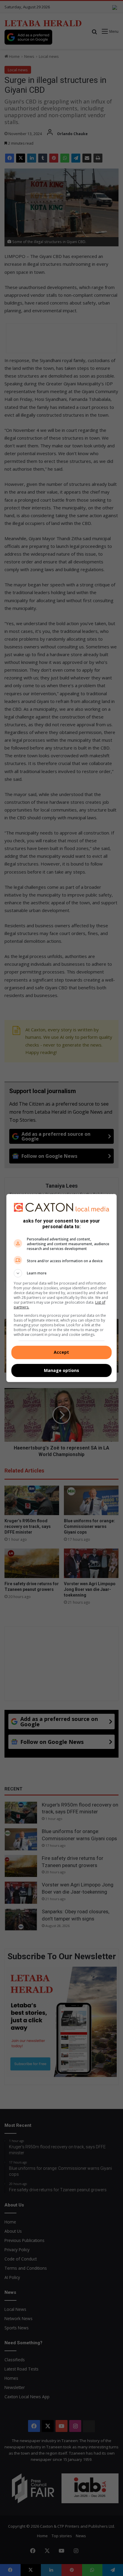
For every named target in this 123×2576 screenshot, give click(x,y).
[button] (62, 1273)
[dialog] (62, 1288)
